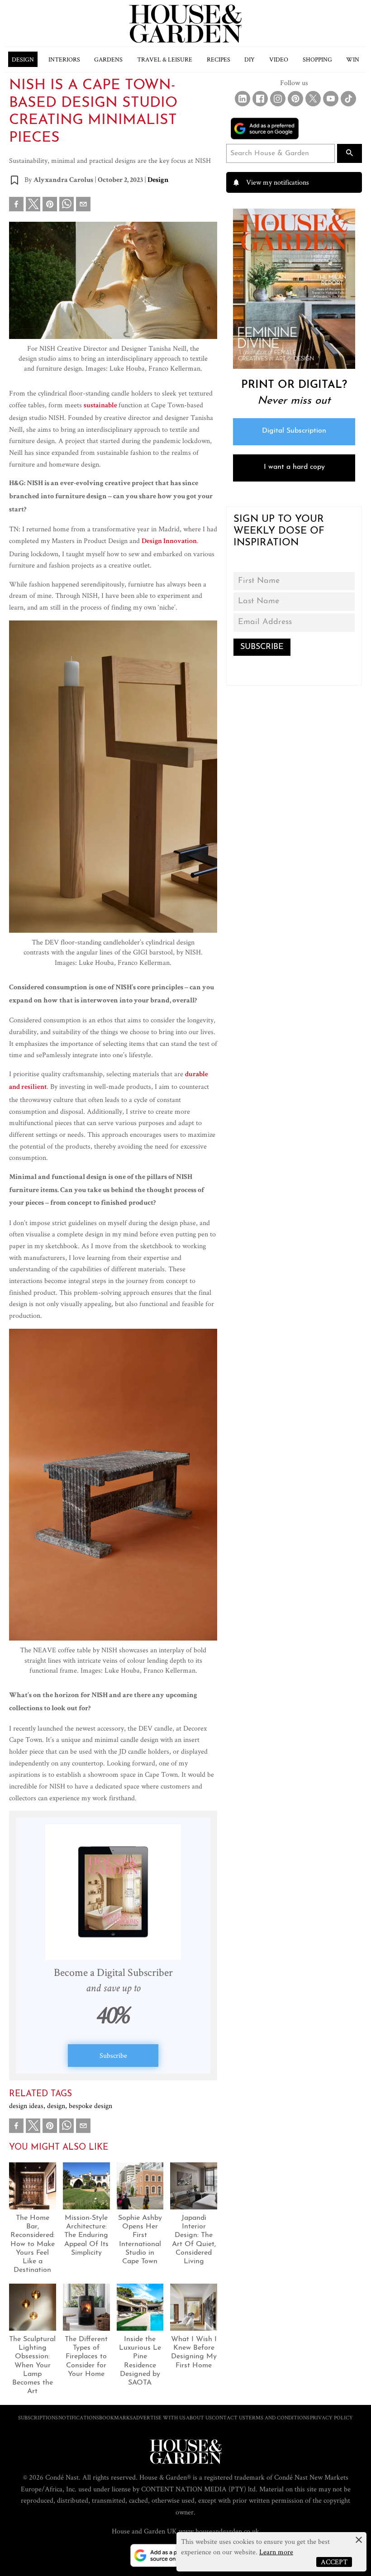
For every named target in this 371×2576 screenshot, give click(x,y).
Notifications (79, 2417)
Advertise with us (159, 2417)
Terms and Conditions (277, 2417)
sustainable (101, 406)
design (58, 2106)
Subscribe (113, 2055)
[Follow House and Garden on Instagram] (278, 99)
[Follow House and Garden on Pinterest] (295, 99)
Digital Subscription (294, 431)
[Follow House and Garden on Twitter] (313, 99)
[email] (83, 206)
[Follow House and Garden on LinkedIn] (243, 99)
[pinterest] (50, 206)
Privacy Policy (331, 2417)
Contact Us (228, 2417)
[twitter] (33, 204)
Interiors (64, 59)
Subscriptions (38, 2417)
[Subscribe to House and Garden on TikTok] (348, 99)
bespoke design (90, 2106)
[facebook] (16, 206)
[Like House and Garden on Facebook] (260, 99)
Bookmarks (116, 2417)
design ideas (28, 2106)
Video (279, 59)
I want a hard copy (294, 467)
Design (23, 59)
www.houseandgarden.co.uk (219, 2531)
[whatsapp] (67, 206)
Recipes (219, 59)
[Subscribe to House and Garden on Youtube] (331, 99)
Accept (334, 2562)
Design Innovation (169, 542)
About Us (199, 2417)
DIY (250, 59)
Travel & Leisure (165, 59)
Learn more (276, 2552)
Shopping (317, 59)
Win (353, 59)
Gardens (108, 59)
